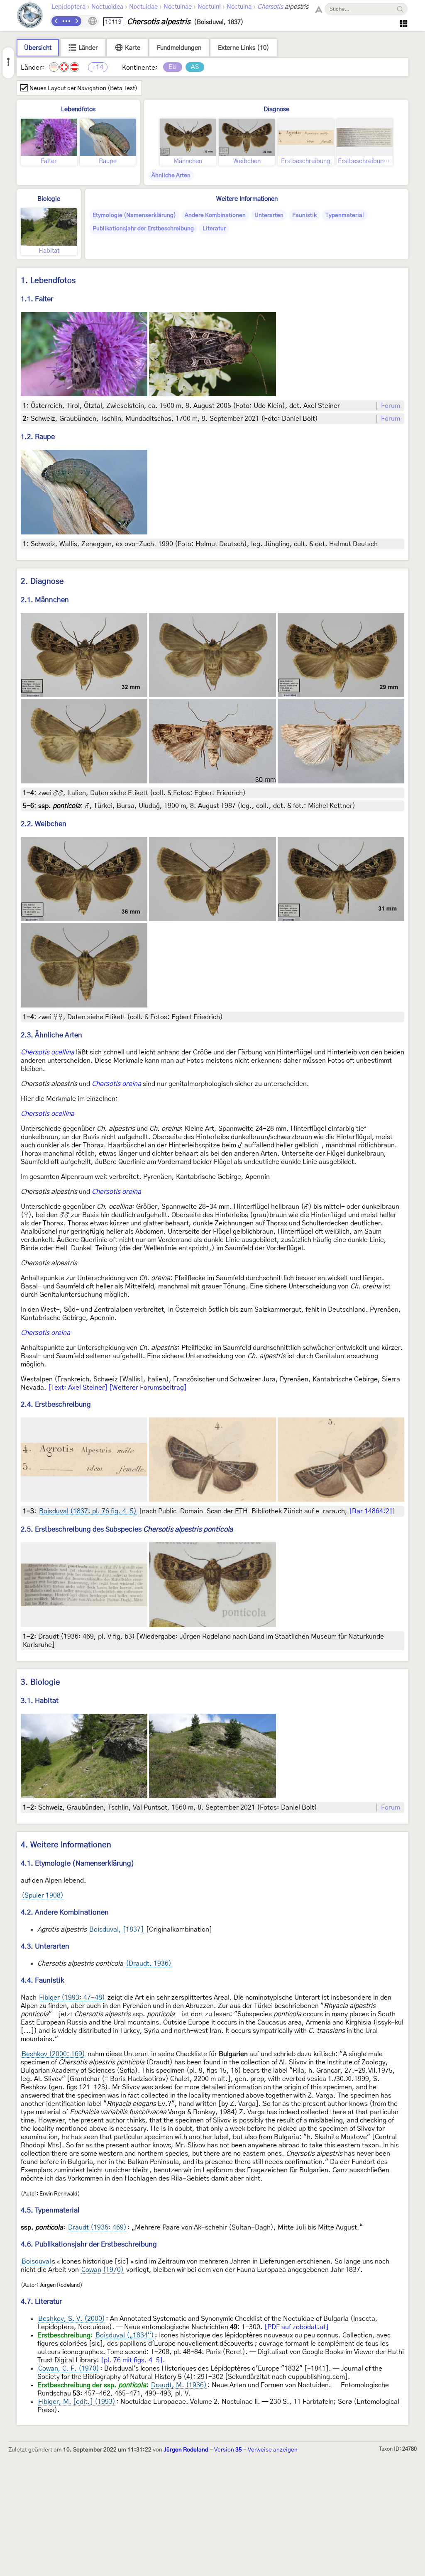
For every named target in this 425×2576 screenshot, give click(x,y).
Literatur (214, 229)
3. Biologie (40, 1682)
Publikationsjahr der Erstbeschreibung (143, 229)
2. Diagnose (42, 582)
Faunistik (304, 215)
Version (228, 2450)
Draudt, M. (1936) (179, 2385)
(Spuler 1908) (43, 1895)
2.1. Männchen (45, 600)
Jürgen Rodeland (186, 2450)
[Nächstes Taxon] (76, 21)
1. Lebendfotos (48, 281)
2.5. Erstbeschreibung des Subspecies (127, 1529)
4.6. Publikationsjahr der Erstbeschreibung (89, 2244)
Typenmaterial (345, 215)
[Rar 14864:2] (371, 1511)
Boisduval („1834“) (125, 2335)
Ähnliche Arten (171, 176)
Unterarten (269, 215)
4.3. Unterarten (45, 1946)
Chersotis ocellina (48, 1052)
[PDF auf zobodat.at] (297, 2327)
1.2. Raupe (38, 437)
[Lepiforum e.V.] (30, 16)
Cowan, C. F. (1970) (69, 2369)
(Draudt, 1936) (149, 1964)
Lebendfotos (78, 109)
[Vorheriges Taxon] (56, 21)
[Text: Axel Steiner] (78, 1388)
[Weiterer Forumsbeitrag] (148, 1388)
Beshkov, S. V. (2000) (72, 2319)
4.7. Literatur (41, 2302)
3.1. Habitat (40, 1701)
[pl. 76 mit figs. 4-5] (132, 2360)
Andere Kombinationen (215, 215)
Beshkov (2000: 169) (53, 2054)
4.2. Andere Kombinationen (65, 1912)
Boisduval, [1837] (116, 1930)
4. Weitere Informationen (66, 1845)
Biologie (49, 199)
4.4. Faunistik (43, 1980)
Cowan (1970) (103, 2270)
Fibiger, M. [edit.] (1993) (77, 2402)
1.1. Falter (37, 299)
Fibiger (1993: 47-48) (72, 1998)
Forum (391, 406)
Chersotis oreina (116, 1084)
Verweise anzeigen (273, 2450)
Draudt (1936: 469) (97, 2227)
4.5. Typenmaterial (50, 2210)
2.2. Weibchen (44, 824)
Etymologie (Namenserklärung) (134, 215)
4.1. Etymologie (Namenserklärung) (78, 1863)
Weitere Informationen (247, 199)
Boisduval (36, 2261)
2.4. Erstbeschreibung (56, 1404)
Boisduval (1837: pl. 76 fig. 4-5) (88, 1511)
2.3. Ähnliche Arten (51, 1035)
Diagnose (276, 109)
